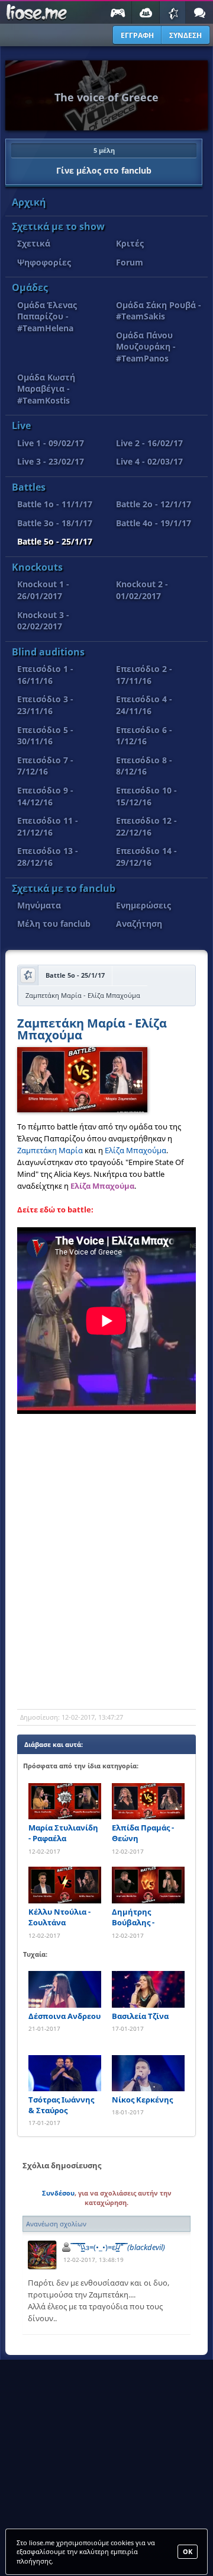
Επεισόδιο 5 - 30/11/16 (45, 736)
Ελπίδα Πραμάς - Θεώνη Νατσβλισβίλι (143, 1833)
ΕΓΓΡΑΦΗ (137, 35)
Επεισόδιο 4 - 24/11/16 (144, 705)
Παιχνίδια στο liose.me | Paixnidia (35, 12)
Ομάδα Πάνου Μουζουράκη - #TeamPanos (146, 347)
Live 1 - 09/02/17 (51, 443)
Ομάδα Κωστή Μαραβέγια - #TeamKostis (46, 389)
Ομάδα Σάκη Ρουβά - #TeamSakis (159, 311)
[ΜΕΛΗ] (146, 12)
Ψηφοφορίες (44, 262)
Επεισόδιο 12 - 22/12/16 (146, 826)
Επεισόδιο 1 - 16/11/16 (45, 675)
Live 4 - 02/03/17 (149, 461)
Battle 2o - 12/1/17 (154, 504)
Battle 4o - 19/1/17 (154, 523)
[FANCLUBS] (173, 12)
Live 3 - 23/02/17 (51, 461)
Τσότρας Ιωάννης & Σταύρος (61, 2105)
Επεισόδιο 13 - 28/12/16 (48, 857)
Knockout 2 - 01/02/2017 (142, 590)
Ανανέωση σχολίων (56, 2224)
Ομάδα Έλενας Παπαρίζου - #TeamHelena (47, 316)
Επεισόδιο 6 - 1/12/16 (144, 736)
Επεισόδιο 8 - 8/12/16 (144, 766)
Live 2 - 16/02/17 (149, 443)
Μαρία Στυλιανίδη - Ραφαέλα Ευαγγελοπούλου (63, 1833)
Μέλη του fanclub (54, 924)
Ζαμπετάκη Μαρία (50, 1150)
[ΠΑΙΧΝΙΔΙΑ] (117, 12)
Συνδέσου (58, 2193)
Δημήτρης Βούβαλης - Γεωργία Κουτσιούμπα (138, 1917)
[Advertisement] (106, 1591)
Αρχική (29, 202)
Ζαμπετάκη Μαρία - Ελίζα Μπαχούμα (92, 1030)
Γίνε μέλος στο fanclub (104, 161)
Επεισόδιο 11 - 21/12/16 (48, 826)
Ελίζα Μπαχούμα (135, 1150)
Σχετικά (34, 243)
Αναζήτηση (139, 924)
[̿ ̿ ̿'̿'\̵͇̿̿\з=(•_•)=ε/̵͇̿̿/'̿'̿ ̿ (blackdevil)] (42, 2255)
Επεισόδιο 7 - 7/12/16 (45, 766)
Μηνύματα (39, 905)
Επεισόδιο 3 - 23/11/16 (45, 705)
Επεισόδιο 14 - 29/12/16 (146, 857)
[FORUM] (199, 12)
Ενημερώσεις (143, 905)
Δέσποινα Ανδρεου (64, 2016)
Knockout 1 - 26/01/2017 (43, 590)
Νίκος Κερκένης (142, 2100)
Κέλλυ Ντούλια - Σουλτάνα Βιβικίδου (59, 1917)
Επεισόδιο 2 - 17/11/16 (144, 675)
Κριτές (130, 243)
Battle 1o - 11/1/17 (55, 504)
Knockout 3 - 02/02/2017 (43, 621)
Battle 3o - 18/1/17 (55, 523)
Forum (130, 262)
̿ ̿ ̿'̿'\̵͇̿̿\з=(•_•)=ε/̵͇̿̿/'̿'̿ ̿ (119, 2247)
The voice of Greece (106, 97)
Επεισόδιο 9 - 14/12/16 (45, 796)
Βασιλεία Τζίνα (140, 2016)
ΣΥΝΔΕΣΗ (185, 35)
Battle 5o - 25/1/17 (55, 541)
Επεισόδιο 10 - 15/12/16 (146, 796)
